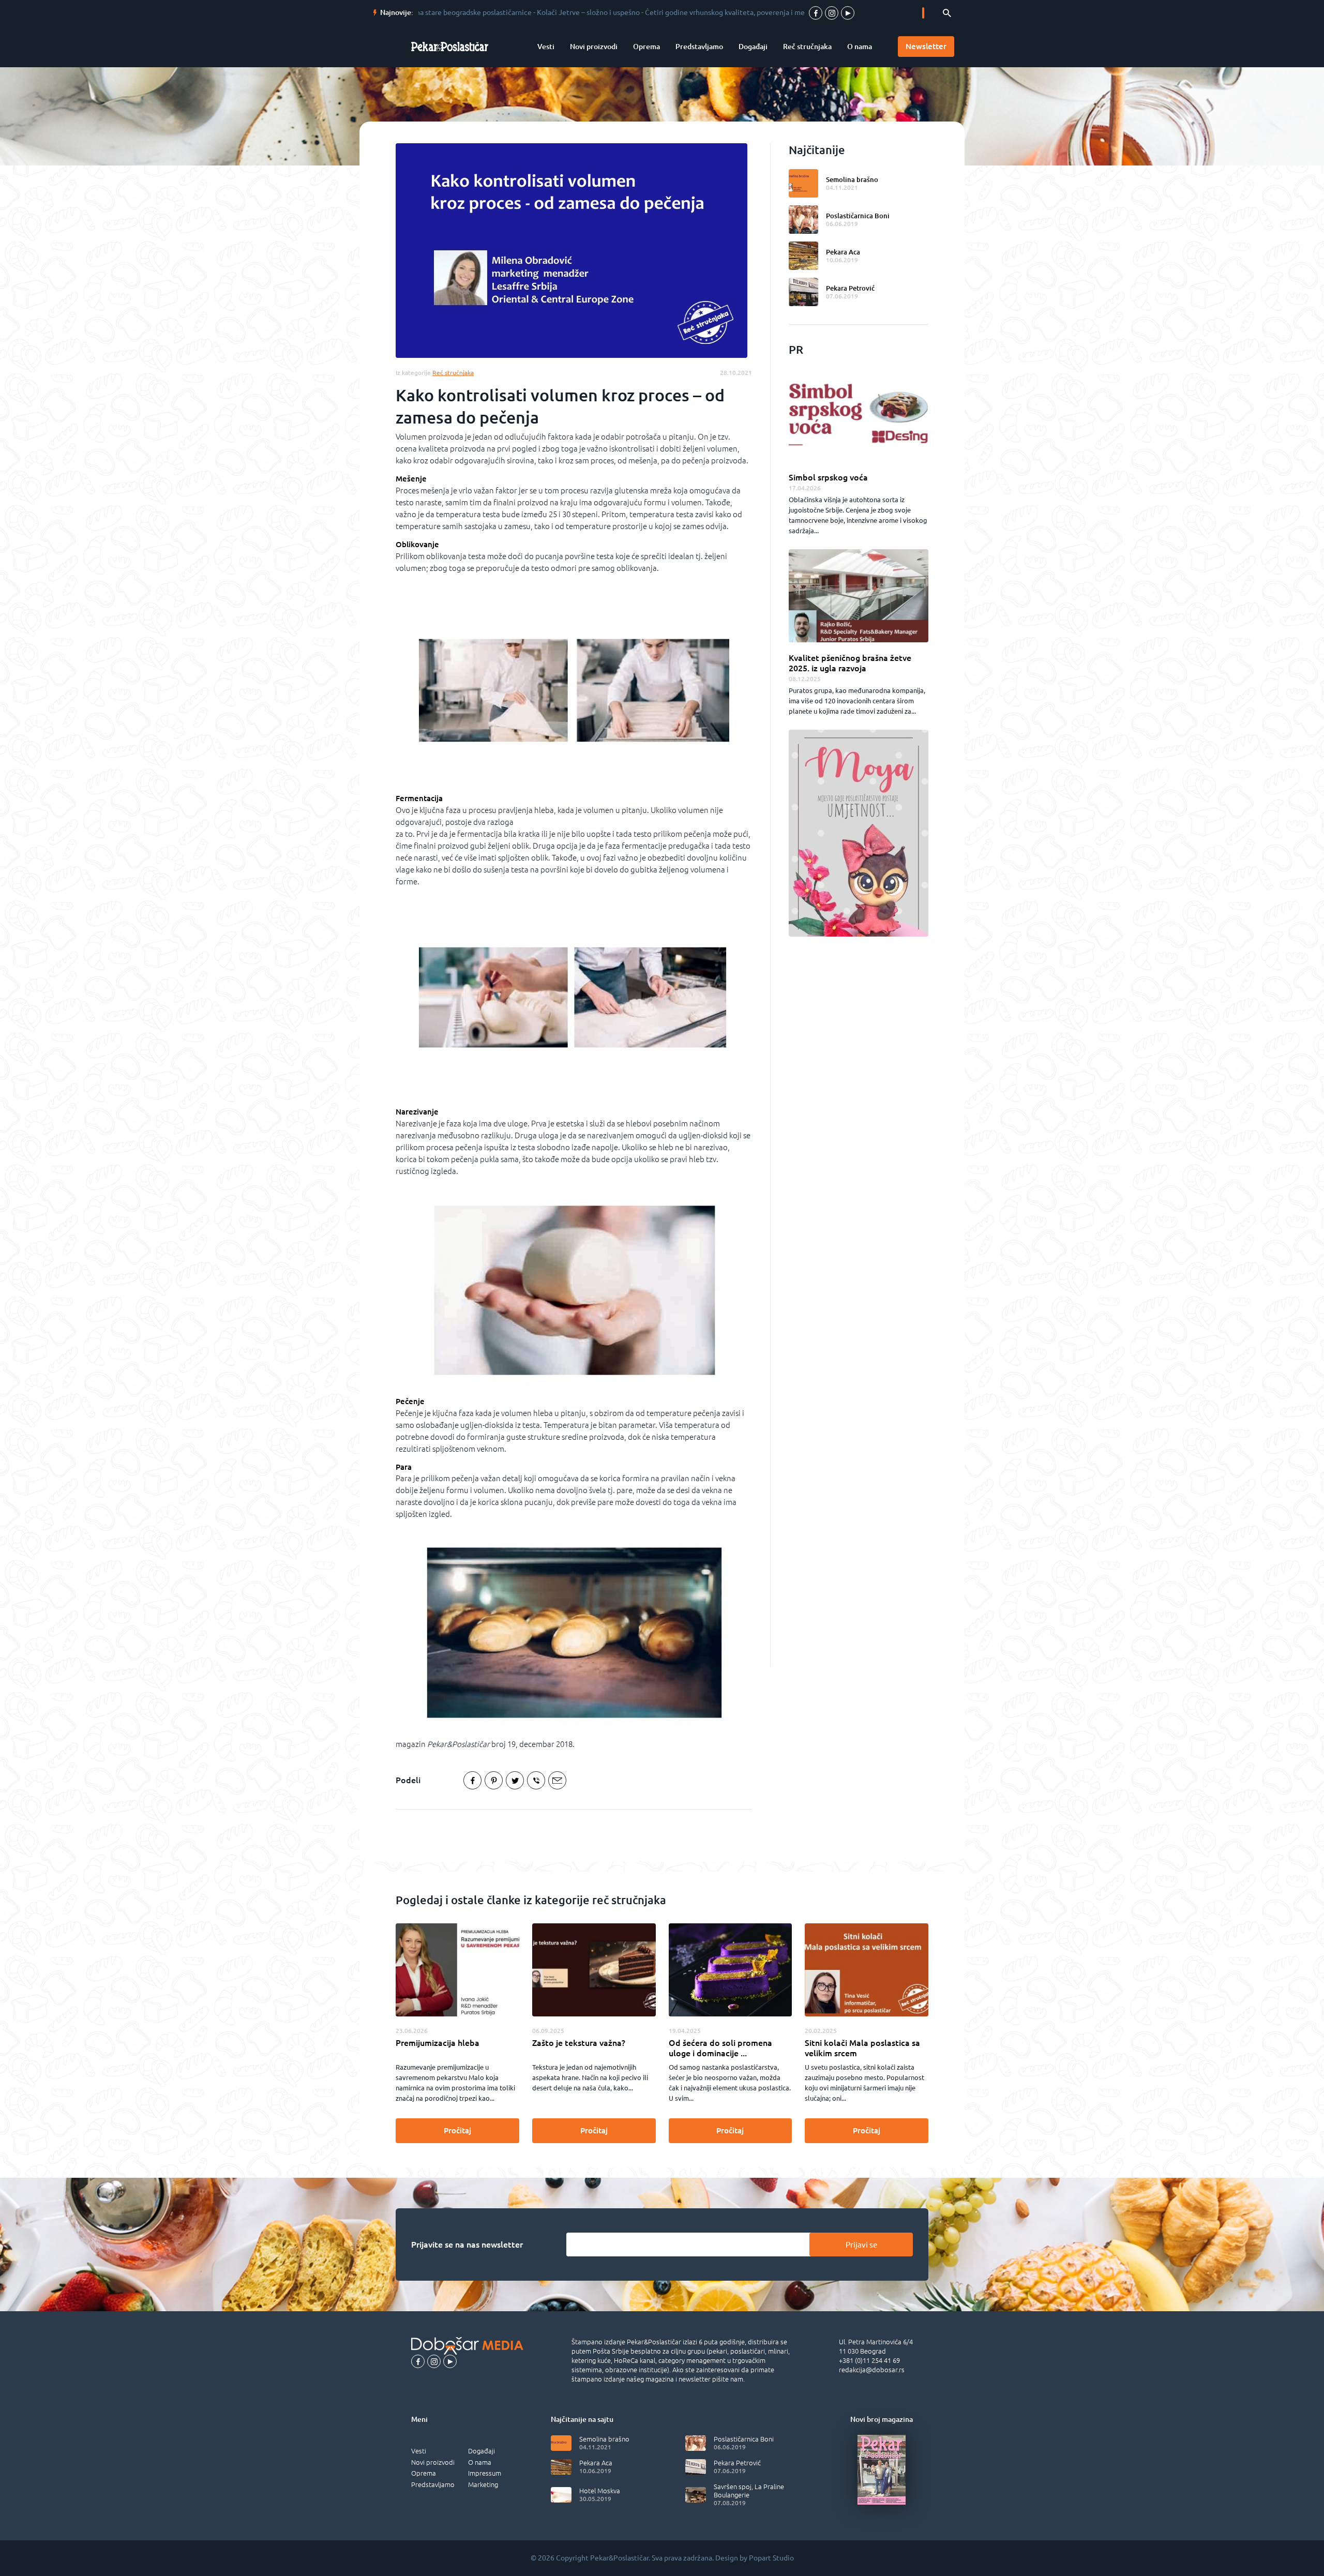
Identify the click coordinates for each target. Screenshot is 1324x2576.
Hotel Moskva (600, 2491)
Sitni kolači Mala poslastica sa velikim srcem (862, 2048)
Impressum (485, 2473)
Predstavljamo (699, 47)
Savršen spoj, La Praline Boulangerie (749, 2491)
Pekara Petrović (850, 288)
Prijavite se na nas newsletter (467, 2244)
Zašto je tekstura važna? (579, 2043)
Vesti (546, 47)
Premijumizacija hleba (438, 2043)
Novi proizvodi (594, 47)
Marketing (483, 2484)
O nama (860, 47)
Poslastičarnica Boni (858, 216)
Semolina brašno (852, 179)
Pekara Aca (843, 252)
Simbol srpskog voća (828, 477)
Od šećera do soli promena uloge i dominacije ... (720, 2048)
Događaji (753, 47)
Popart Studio (771, 2558)
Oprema (646, 47)
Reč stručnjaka (807, 47)
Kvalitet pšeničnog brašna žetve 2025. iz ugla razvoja (850, 663)
